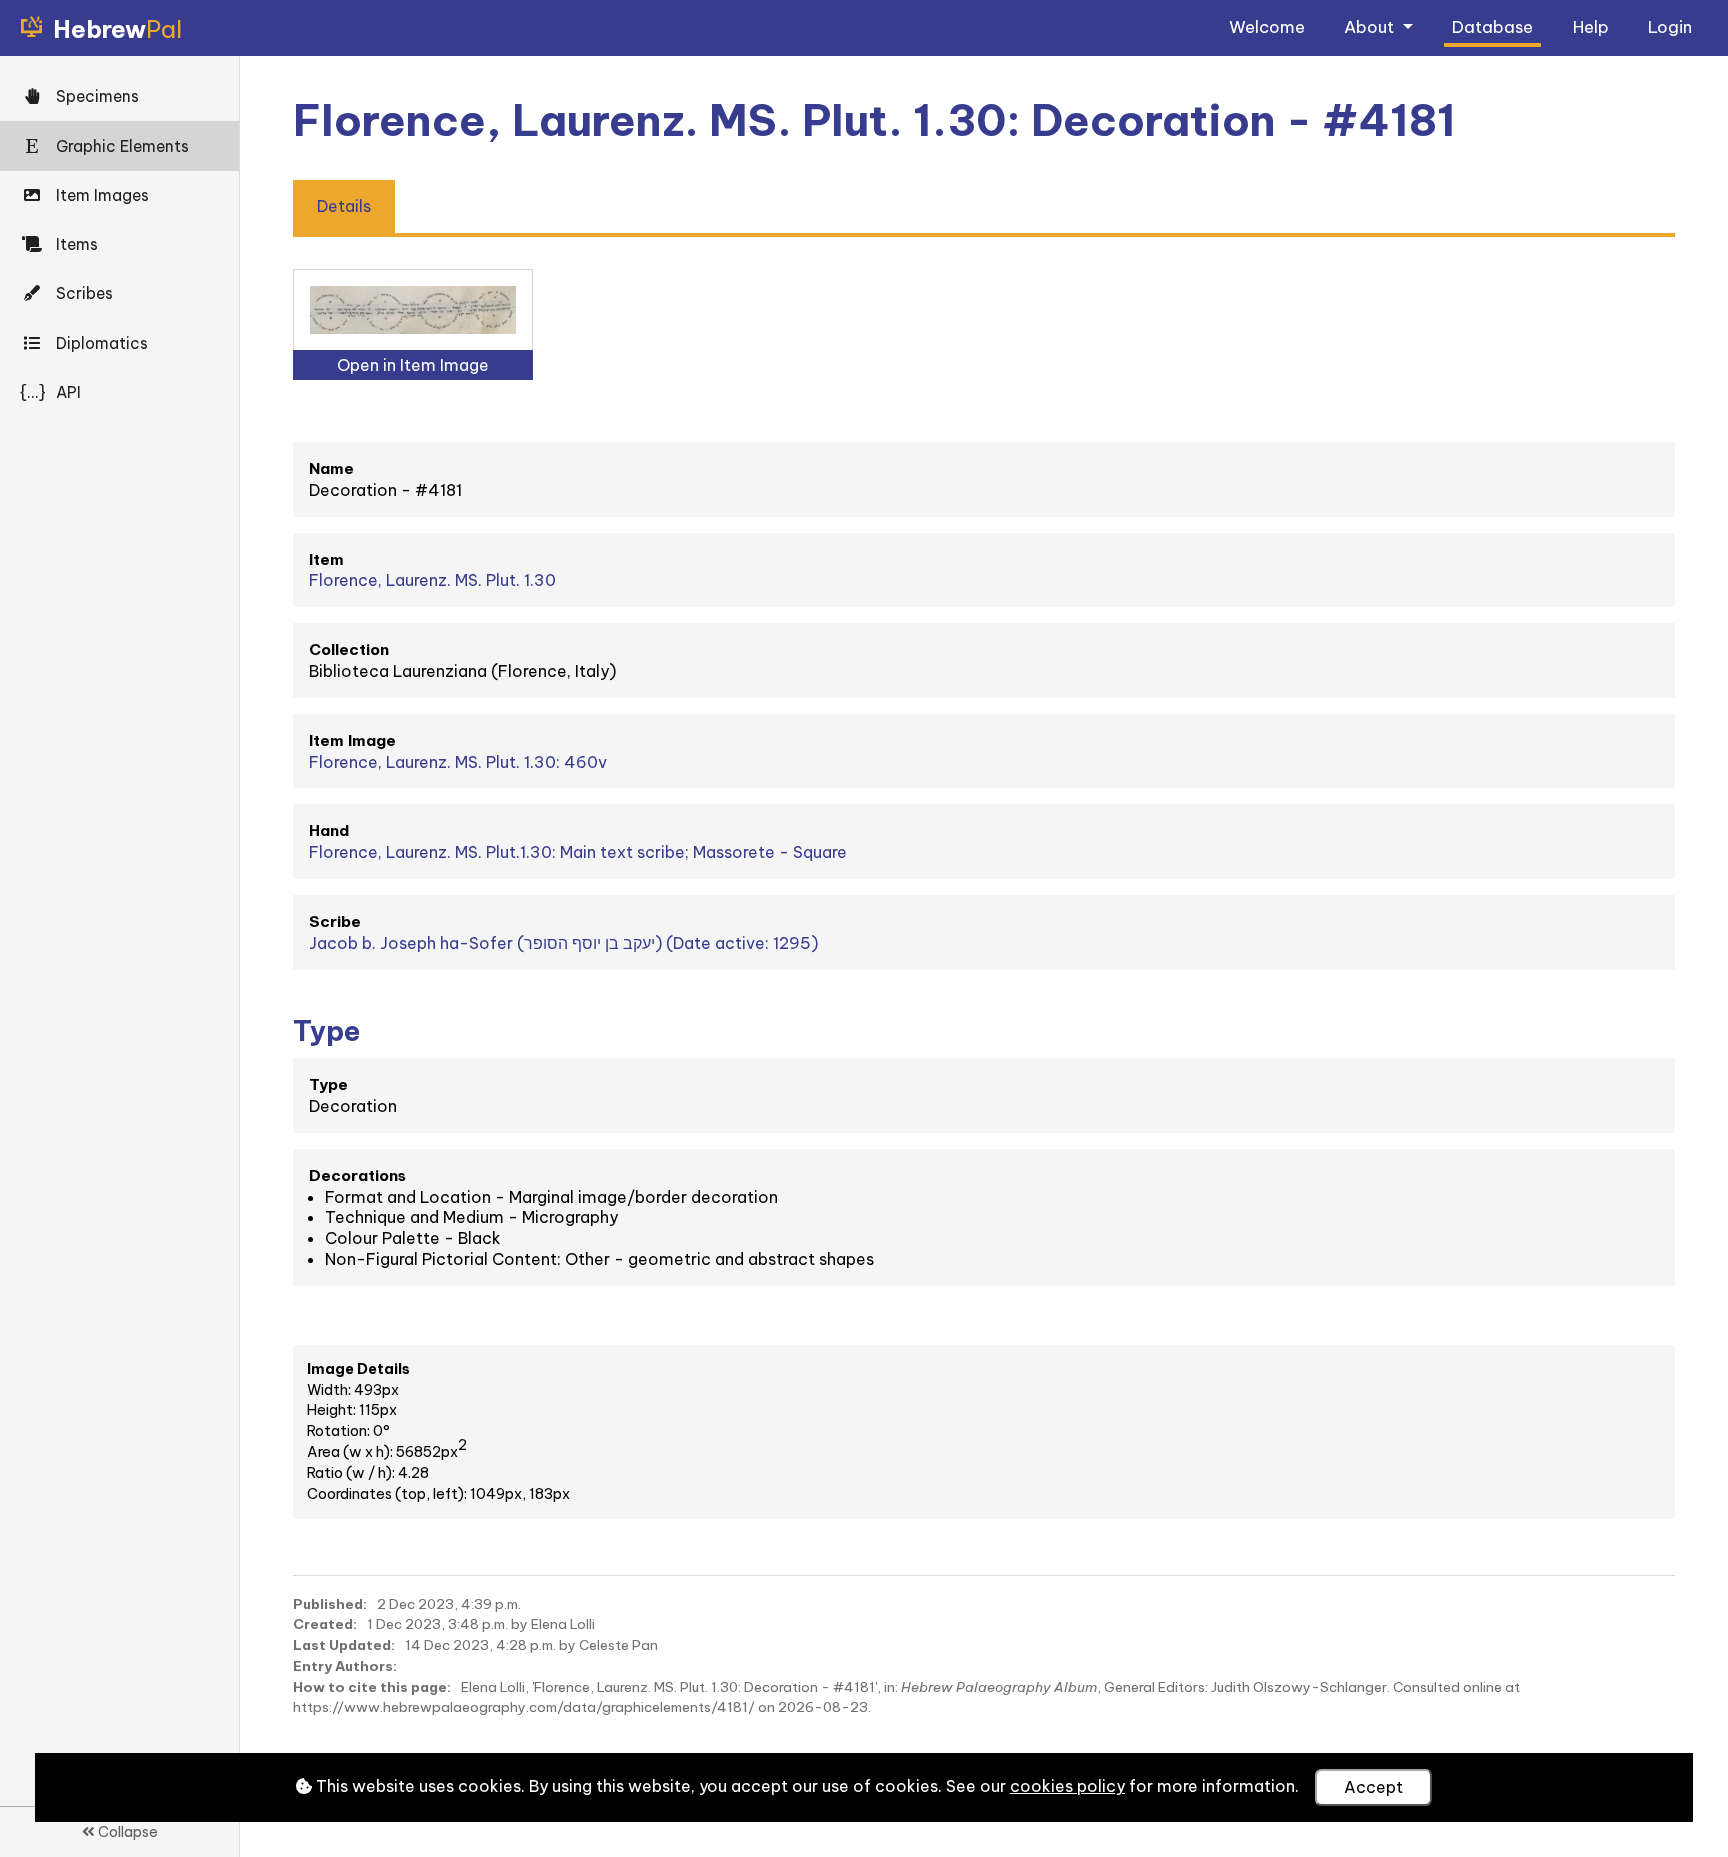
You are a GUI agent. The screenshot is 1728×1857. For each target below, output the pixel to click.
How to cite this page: (372, 1687)
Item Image (352, 740)
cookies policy (1067, 1786)
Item (326, 559)
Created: (325, 1624)
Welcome (1267, 26)
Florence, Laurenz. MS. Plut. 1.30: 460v (458, 762)
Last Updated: (344, 1645)
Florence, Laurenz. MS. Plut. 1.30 (432, 580)
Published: (330, 1604)
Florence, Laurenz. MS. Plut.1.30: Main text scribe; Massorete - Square (578, 852)
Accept (1373, 1787)
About (1371, 26)
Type (328, 1084)
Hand (329, 830)
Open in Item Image (413, 365)
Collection (349, 649)
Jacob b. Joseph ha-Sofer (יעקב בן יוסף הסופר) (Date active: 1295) (563, 943)
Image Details (358, 1369)
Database (1492, 26)
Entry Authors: (345, 1666)
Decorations (357, 1175)
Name (331, 468)
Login (1670, 26)
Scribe (335, 921)
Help (1591, 26)
